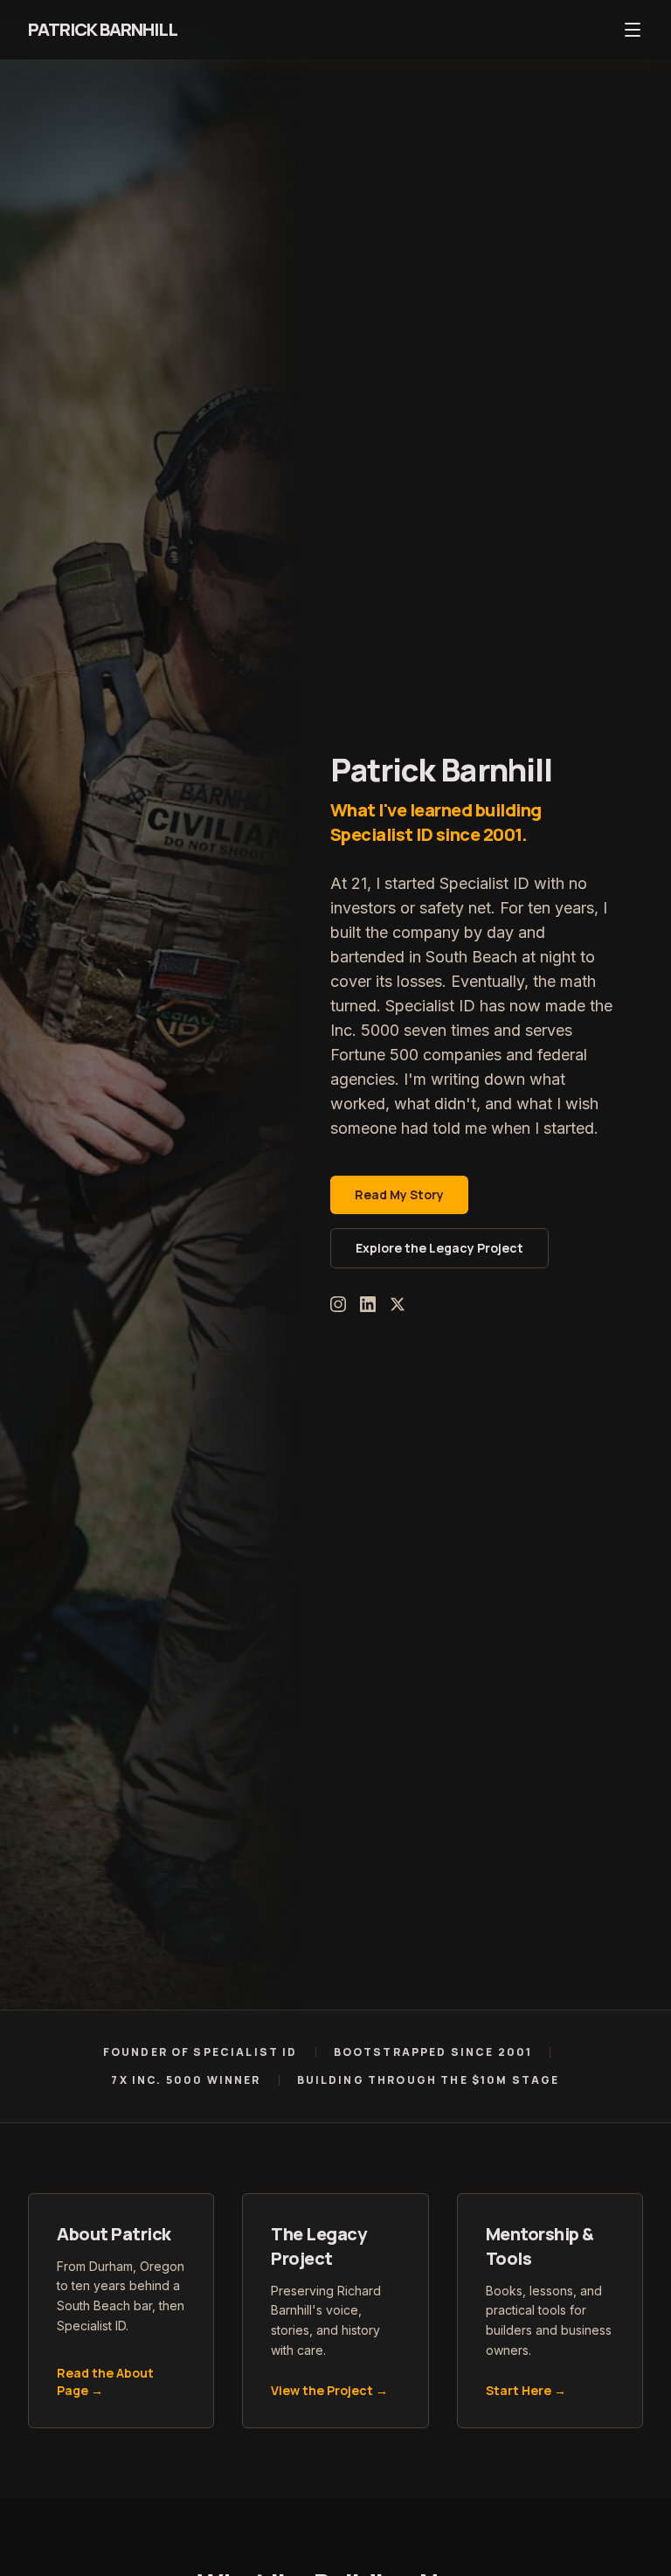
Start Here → (526, 2390)
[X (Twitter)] (398, 1304)
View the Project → (329, 2390)
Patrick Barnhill (103, 29)
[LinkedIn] (368, 1304)
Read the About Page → (105, 2382)
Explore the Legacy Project (439, 1248)
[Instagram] (338, 1304)
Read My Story (399, 1194)
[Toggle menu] (633, 30)
